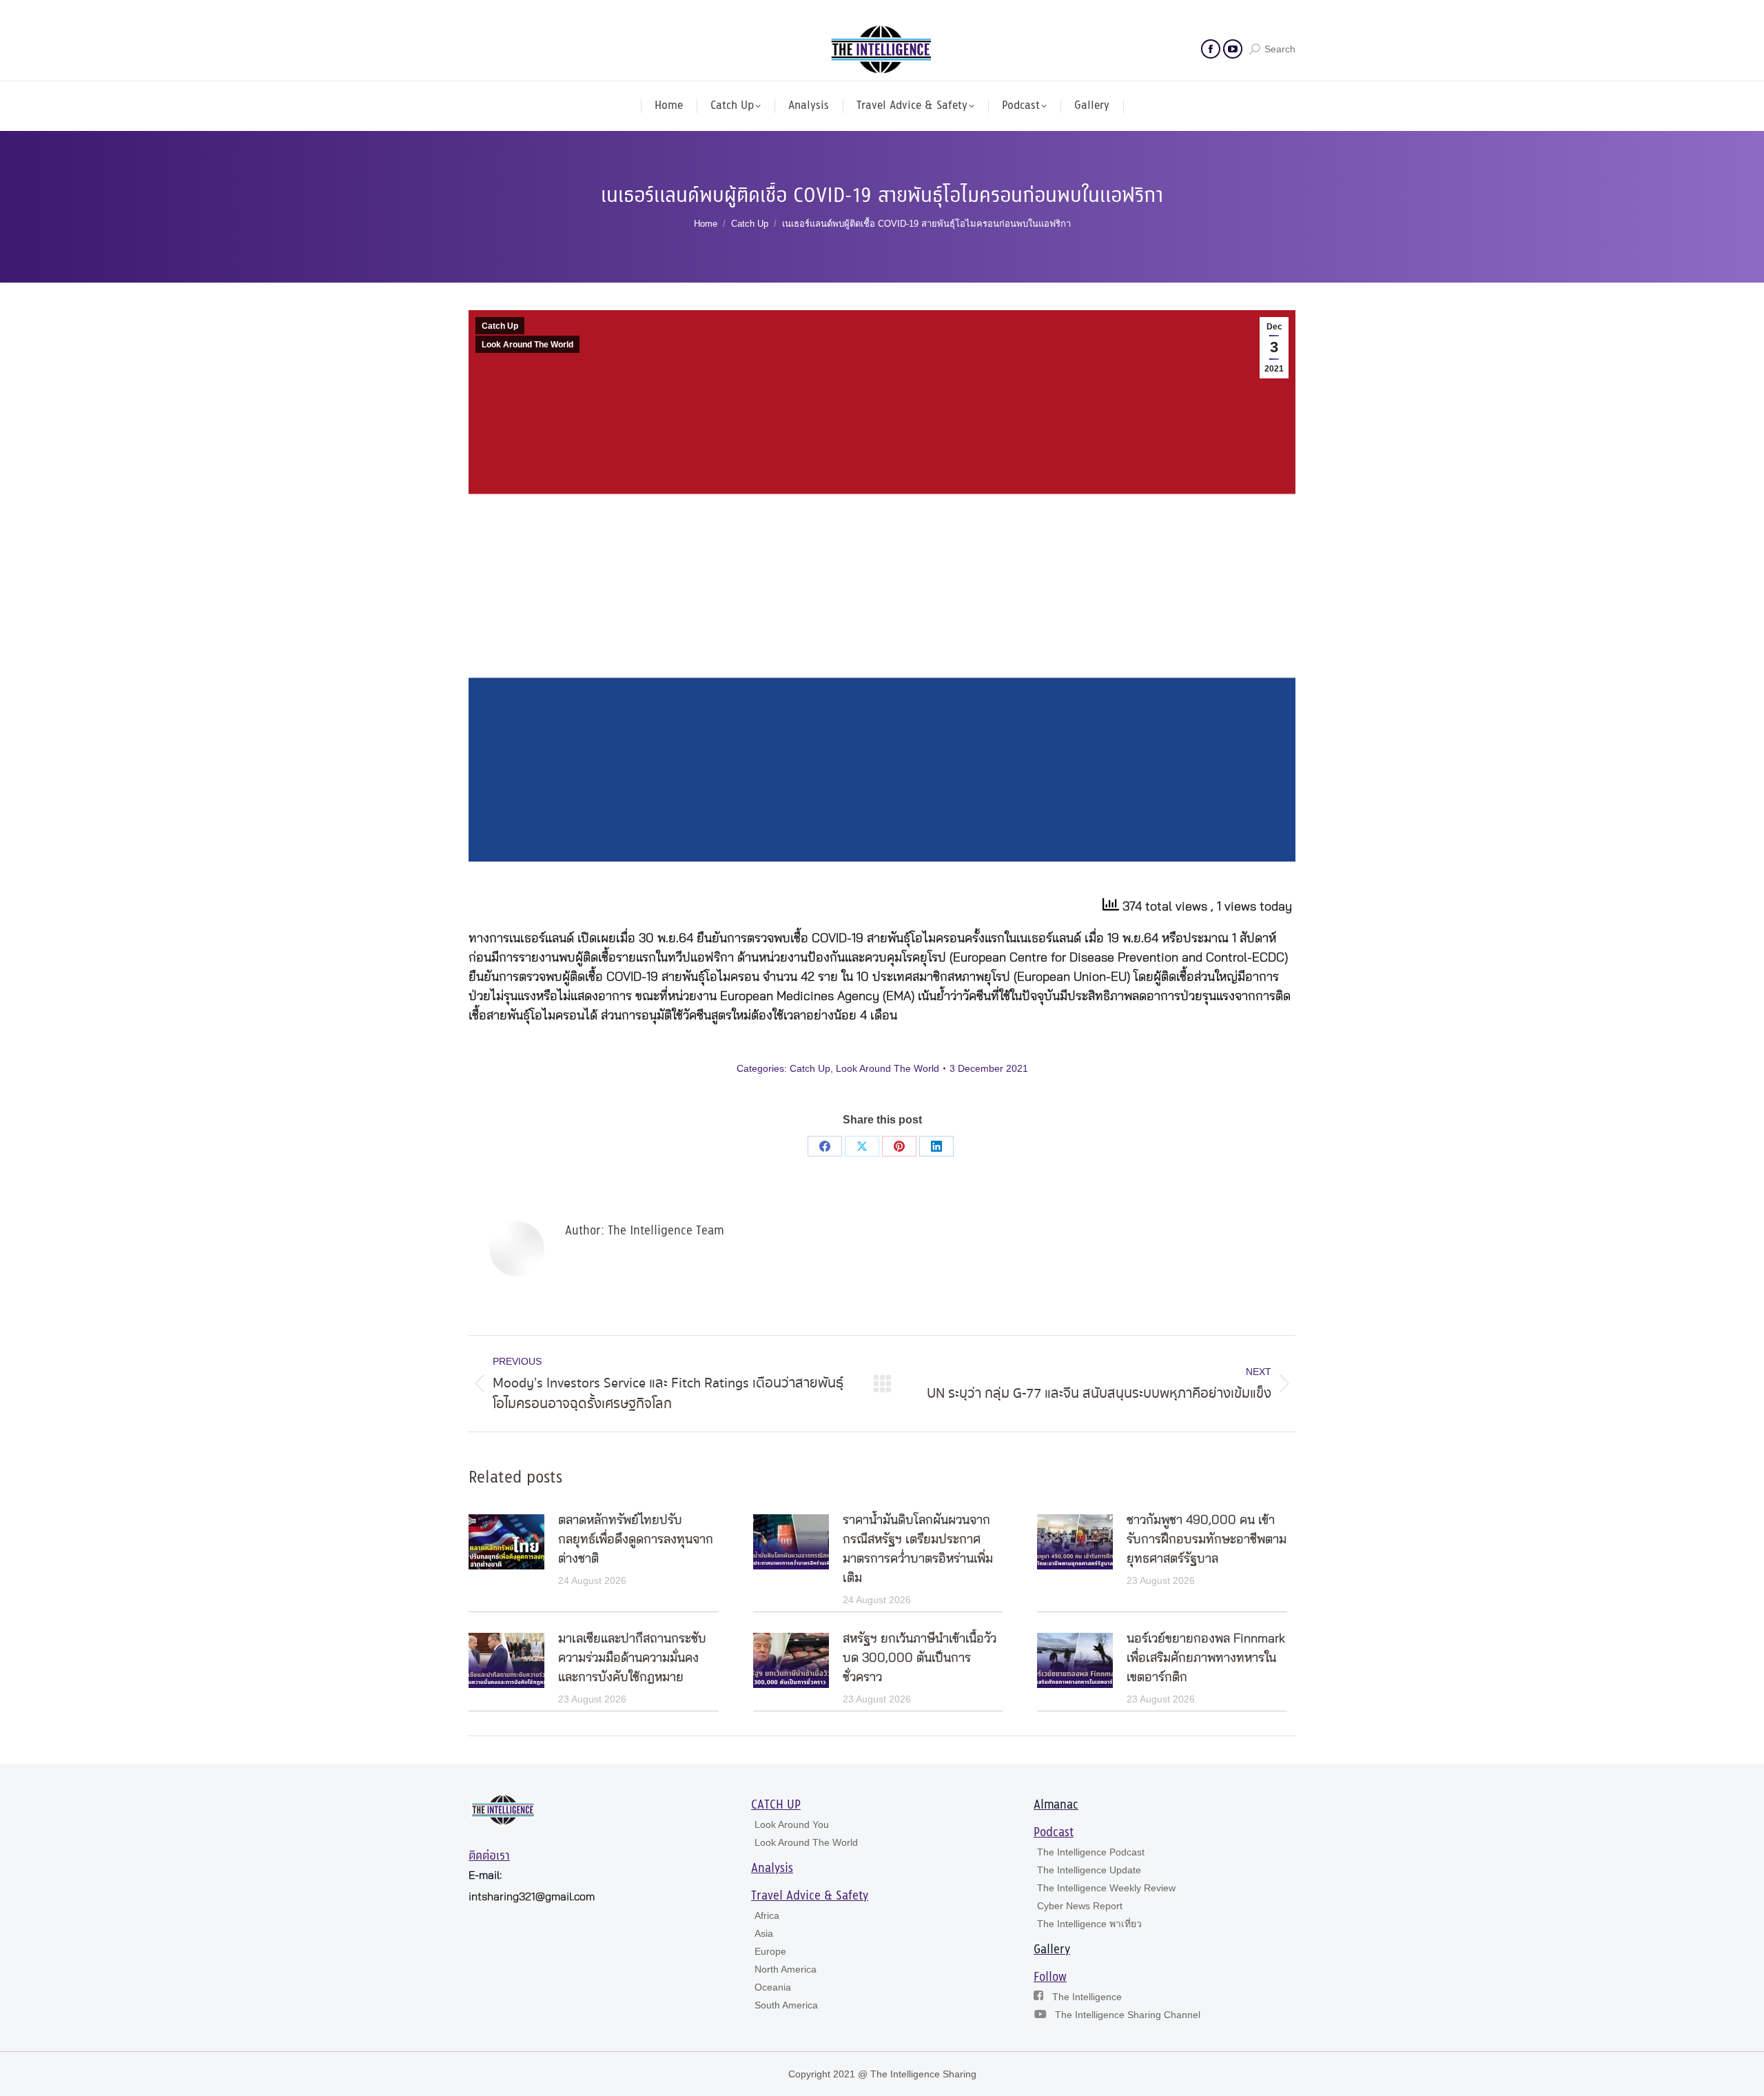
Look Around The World (527, 345)
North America (786, 1969)
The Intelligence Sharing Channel (1128, 2015)
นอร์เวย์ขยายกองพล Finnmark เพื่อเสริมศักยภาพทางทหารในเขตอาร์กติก (1206, 1658)
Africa (767, 1915)
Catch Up (500, 326)
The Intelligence (1087, 1997)
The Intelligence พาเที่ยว (1089, 1924)
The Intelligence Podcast (1091, 1852)
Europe (770, 1951)
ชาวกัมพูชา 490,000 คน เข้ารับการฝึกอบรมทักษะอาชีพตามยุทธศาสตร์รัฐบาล (1207, 1540)
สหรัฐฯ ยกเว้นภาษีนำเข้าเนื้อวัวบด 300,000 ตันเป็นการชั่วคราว (920, 1658)
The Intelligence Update (1089, 1870)
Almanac (1056, 1805)
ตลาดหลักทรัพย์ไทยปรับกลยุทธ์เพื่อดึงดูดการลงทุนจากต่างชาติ (636, 1540)
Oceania (773, 1987)
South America (786, 2005)
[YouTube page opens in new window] (1233, 49)
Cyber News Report (1080, 1906)
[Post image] (506, 1542)
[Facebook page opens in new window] (1211, 49)
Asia (764, 1933)
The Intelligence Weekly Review (1106, 1888)
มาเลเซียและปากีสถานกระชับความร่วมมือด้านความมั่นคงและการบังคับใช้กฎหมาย (632, 1658)
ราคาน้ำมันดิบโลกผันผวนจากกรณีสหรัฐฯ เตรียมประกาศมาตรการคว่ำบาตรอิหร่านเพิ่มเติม (918, 1549)
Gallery (1052, 1950)
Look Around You (792, 1824)
